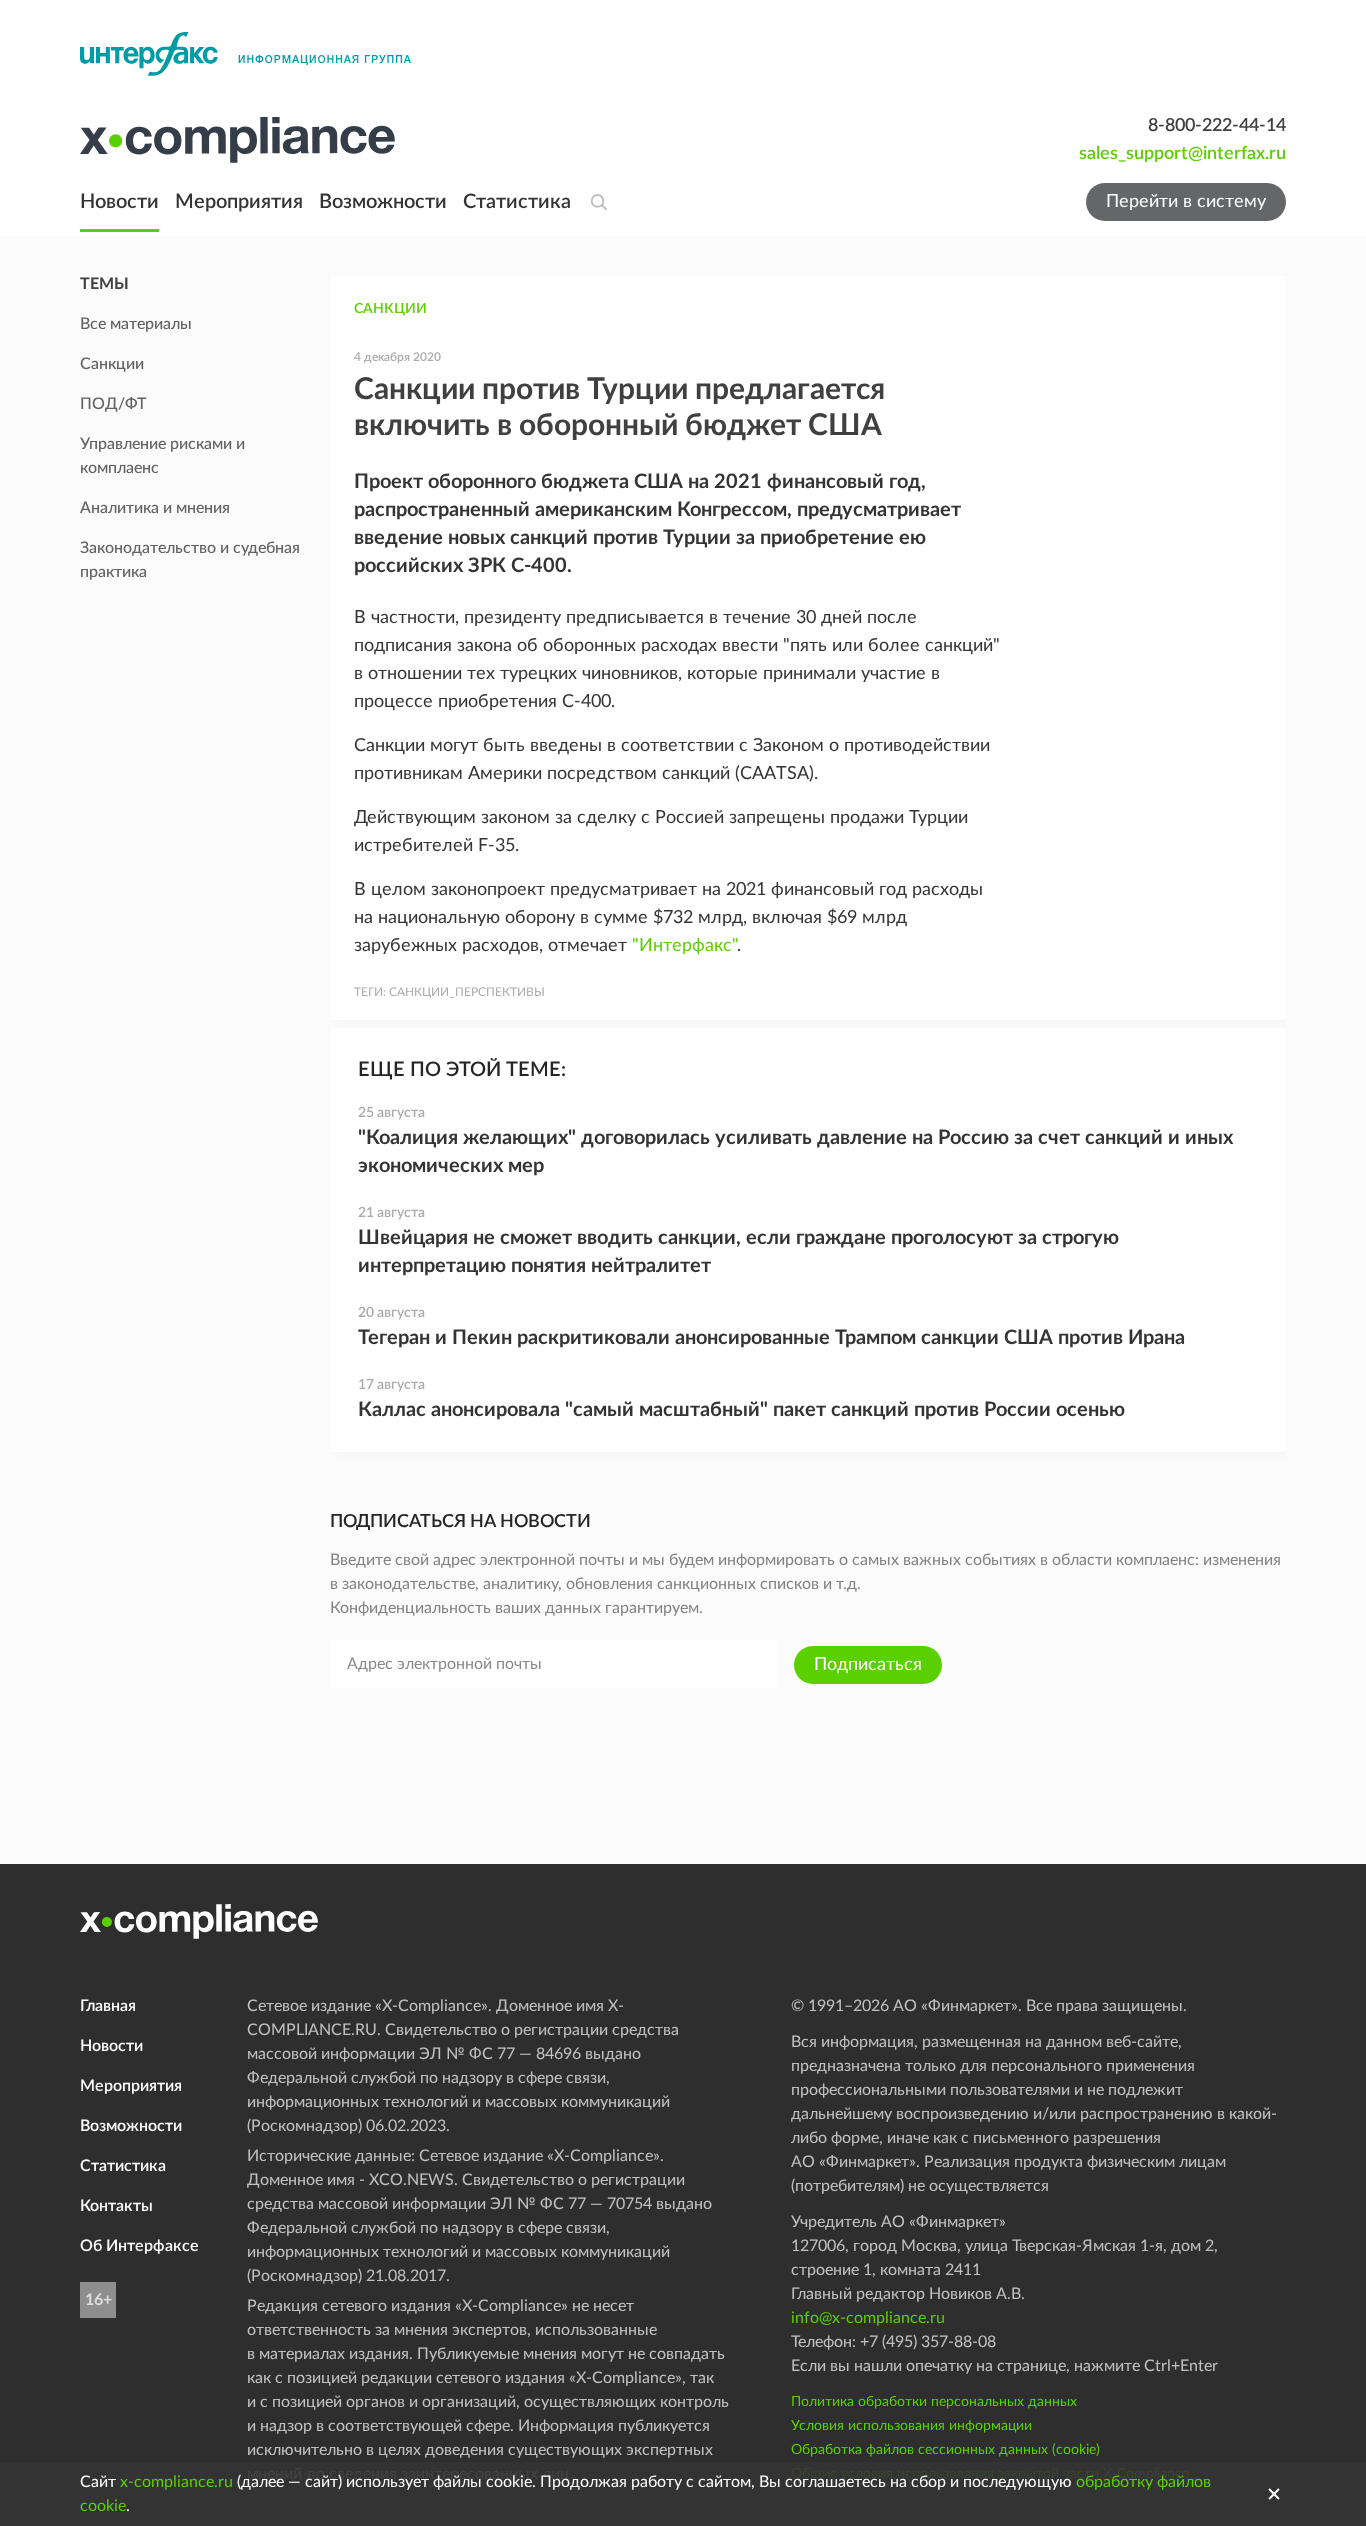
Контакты (116, 2206)
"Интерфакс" (684, 946)
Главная (108, 2006)
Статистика (517, 202)
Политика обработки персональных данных (934, 2402)
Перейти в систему (1186, 202)
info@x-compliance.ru (868, 2318)
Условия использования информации (911, 2426)
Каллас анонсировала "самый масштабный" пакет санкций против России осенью (741, 1410)
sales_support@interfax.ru (1182, 154)
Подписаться (868, 1665)
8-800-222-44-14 (1217, 126)
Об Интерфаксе (139, 2246)
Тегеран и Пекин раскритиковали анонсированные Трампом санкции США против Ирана (771, 1338)
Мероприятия (239, 202)
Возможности (383, 202)
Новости (119, 202)
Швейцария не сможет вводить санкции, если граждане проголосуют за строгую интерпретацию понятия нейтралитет (738, 1252)
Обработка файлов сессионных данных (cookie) (945, 2450)
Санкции (390, 309)
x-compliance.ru (176, 2482)
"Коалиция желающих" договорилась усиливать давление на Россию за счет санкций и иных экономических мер (795, 1152)
